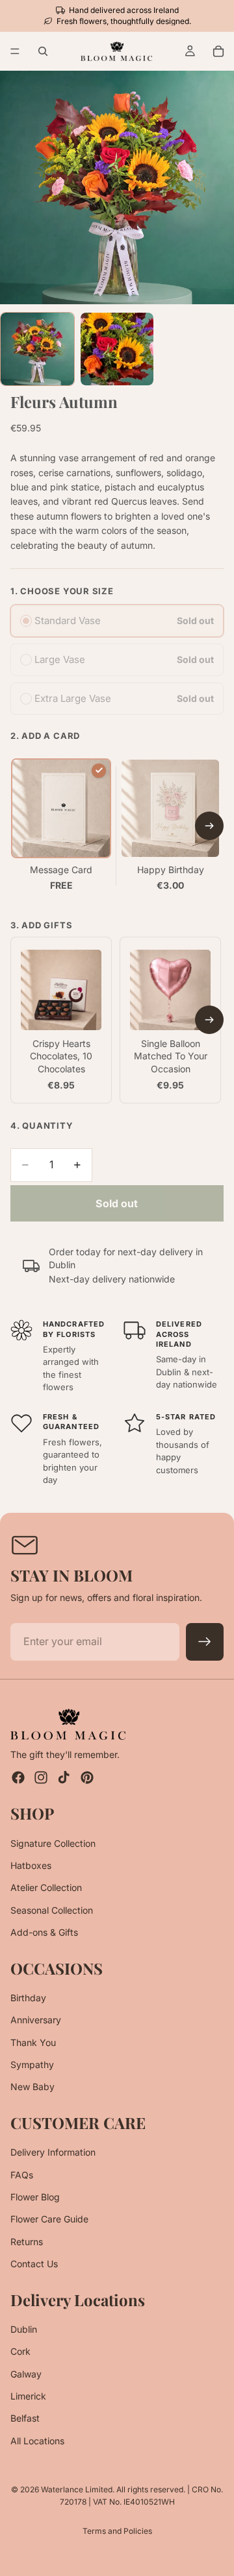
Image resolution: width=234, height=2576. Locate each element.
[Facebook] (18, 1777)
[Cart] (218, 51)
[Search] (43, 51)
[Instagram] (41, 1777)
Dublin (24, 2329)
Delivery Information (53, 2152)
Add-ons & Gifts (44, 1932)
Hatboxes (31, 1865)
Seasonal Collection (52, 1909)
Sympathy (32, 2064)
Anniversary (36, 2020)
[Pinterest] (87, 1777)
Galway (26, 2373)
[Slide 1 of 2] (37, 349)
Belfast (25, 2418)
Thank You (33, 2042)
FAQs (22, 2174)
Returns (27, 2241)
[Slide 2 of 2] (117, 349)
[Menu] (15, 52)
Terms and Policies (117, 2531)
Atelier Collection (46, 1887)
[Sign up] (205, 1642)
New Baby (32, 2087)
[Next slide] (209, 826)
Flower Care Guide (49, 2219)
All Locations (37, 2441)
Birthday (28, 1998)
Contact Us (34, 2264)
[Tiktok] (64, 1777)
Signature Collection (53, 1843)
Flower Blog (35, 2197)
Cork (20, 2351)
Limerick (28, 2396)
